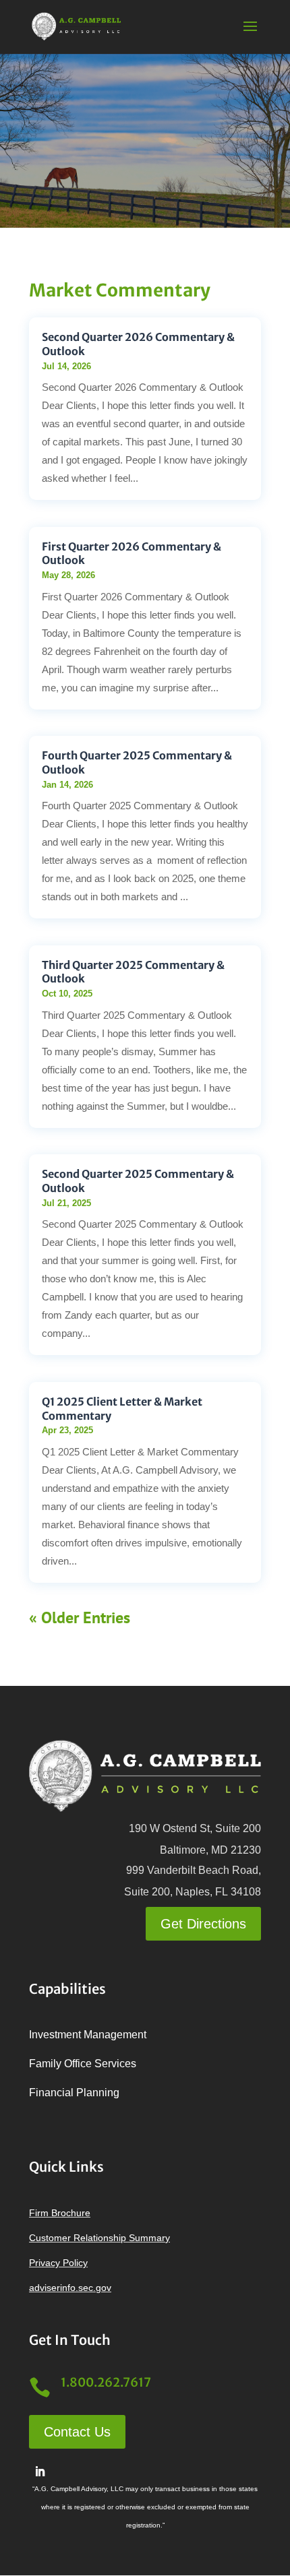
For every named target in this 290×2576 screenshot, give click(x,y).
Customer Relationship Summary (99, 2238)
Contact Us (77, 2432)
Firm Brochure (60, 2213)
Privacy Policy (58, 2263)
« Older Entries (80, 1617)
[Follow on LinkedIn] (40, 2472)
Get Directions (203, 1924)
